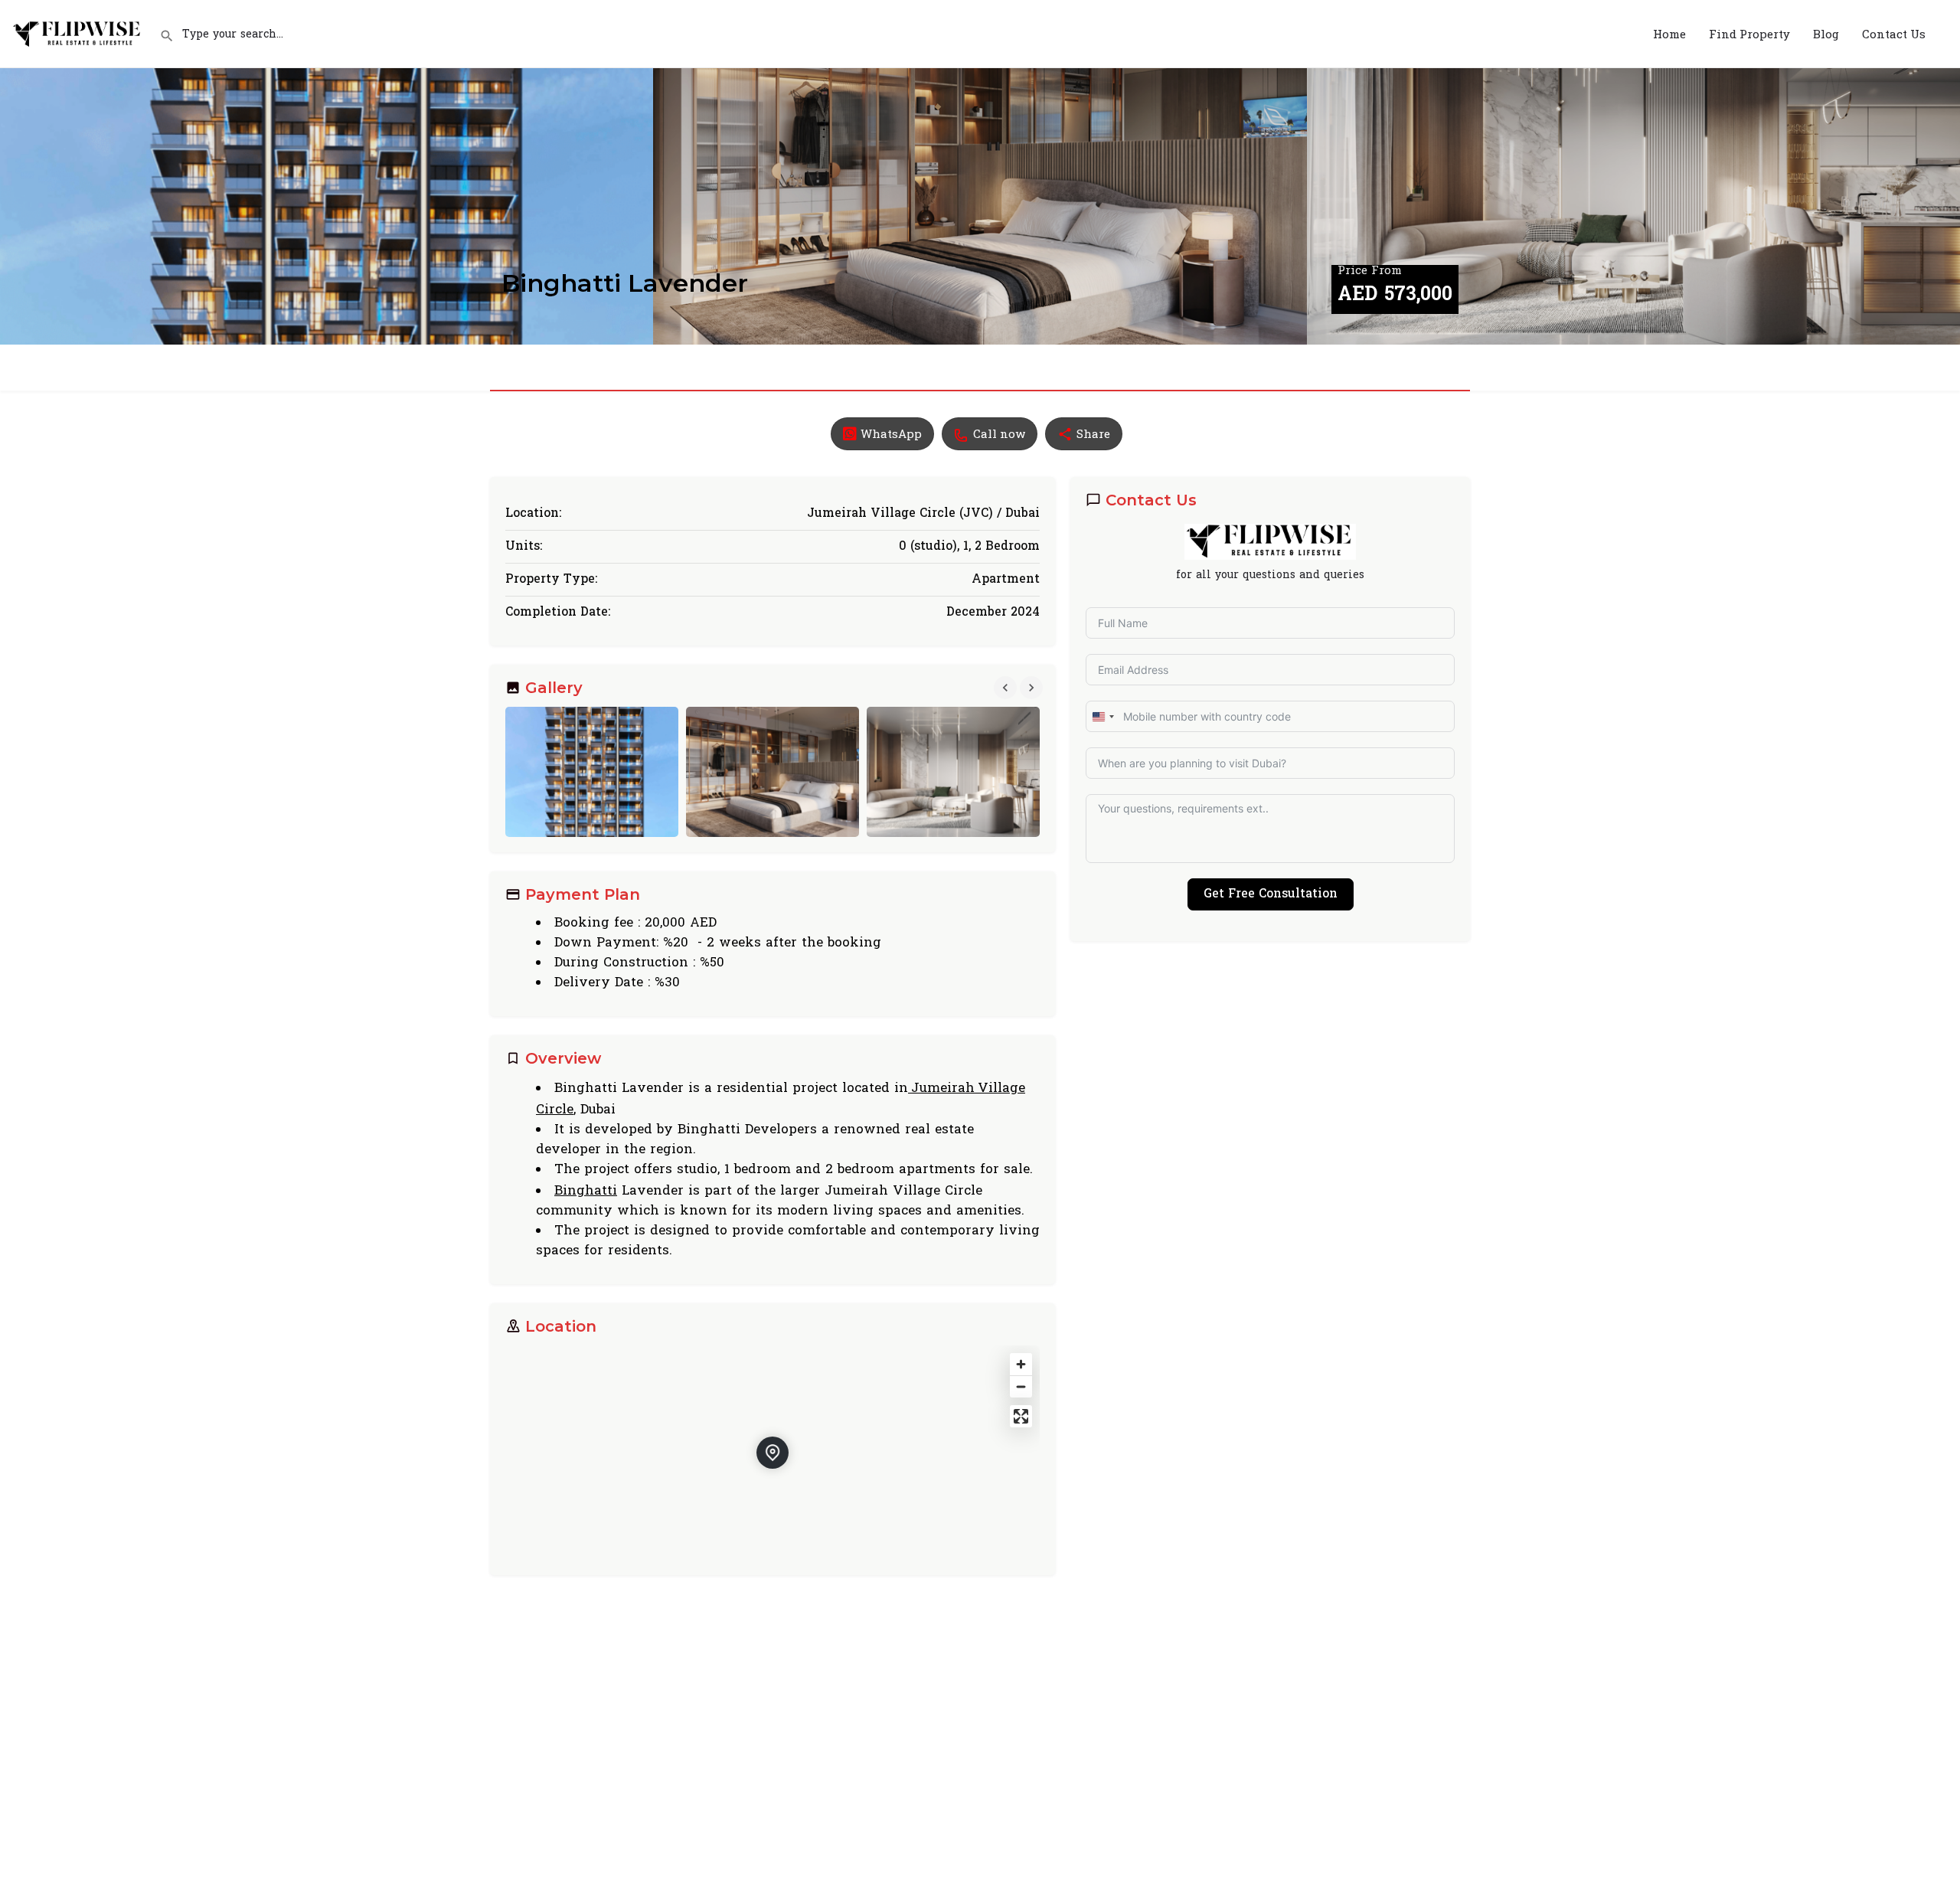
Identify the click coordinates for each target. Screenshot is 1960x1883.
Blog (1826, 34)
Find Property (1749, 34)
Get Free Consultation (1271, 894)
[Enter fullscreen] (1021, 1416)
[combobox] (1102, 716)
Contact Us (1894, 34)
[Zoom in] (1021, 1364)
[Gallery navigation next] (1033, 688)
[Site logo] (80, 33)
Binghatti (586, 1190)
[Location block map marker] (773, 1453)
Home (1669, 34)
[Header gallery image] (327, 172)
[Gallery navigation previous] (1007, 688)
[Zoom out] (1021, 1386)
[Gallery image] (592, 772)
